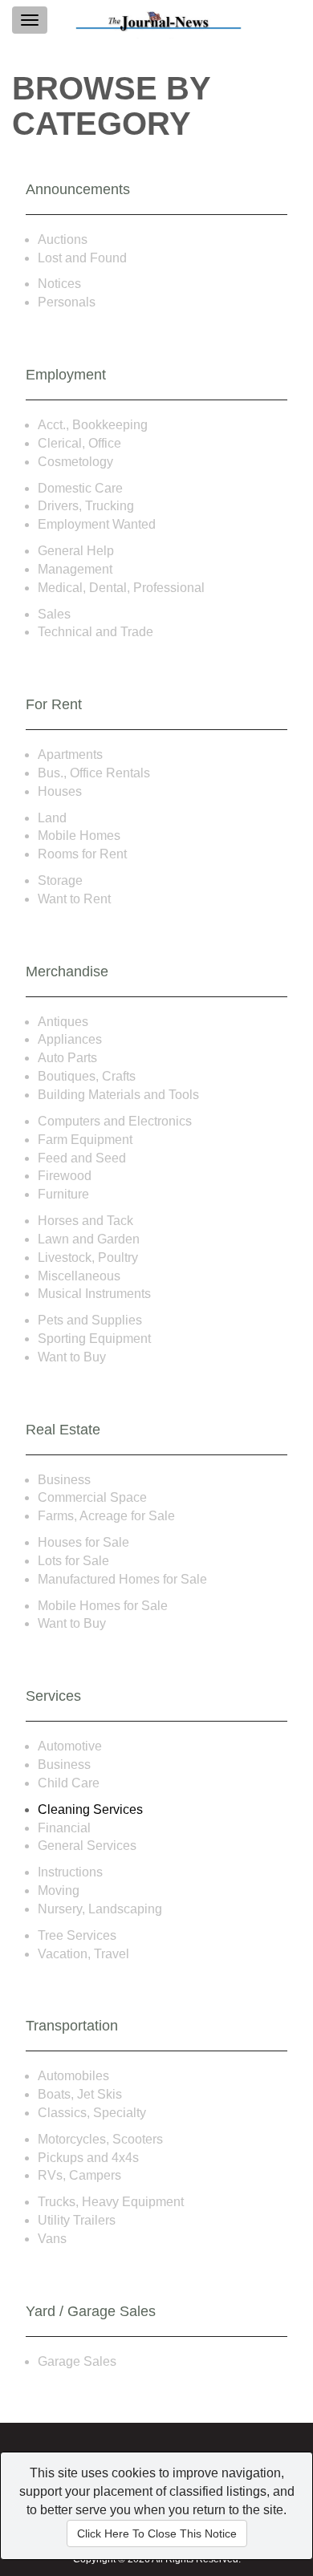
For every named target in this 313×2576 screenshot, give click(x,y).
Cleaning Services (90, 1809)
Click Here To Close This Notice (157, 2533)
